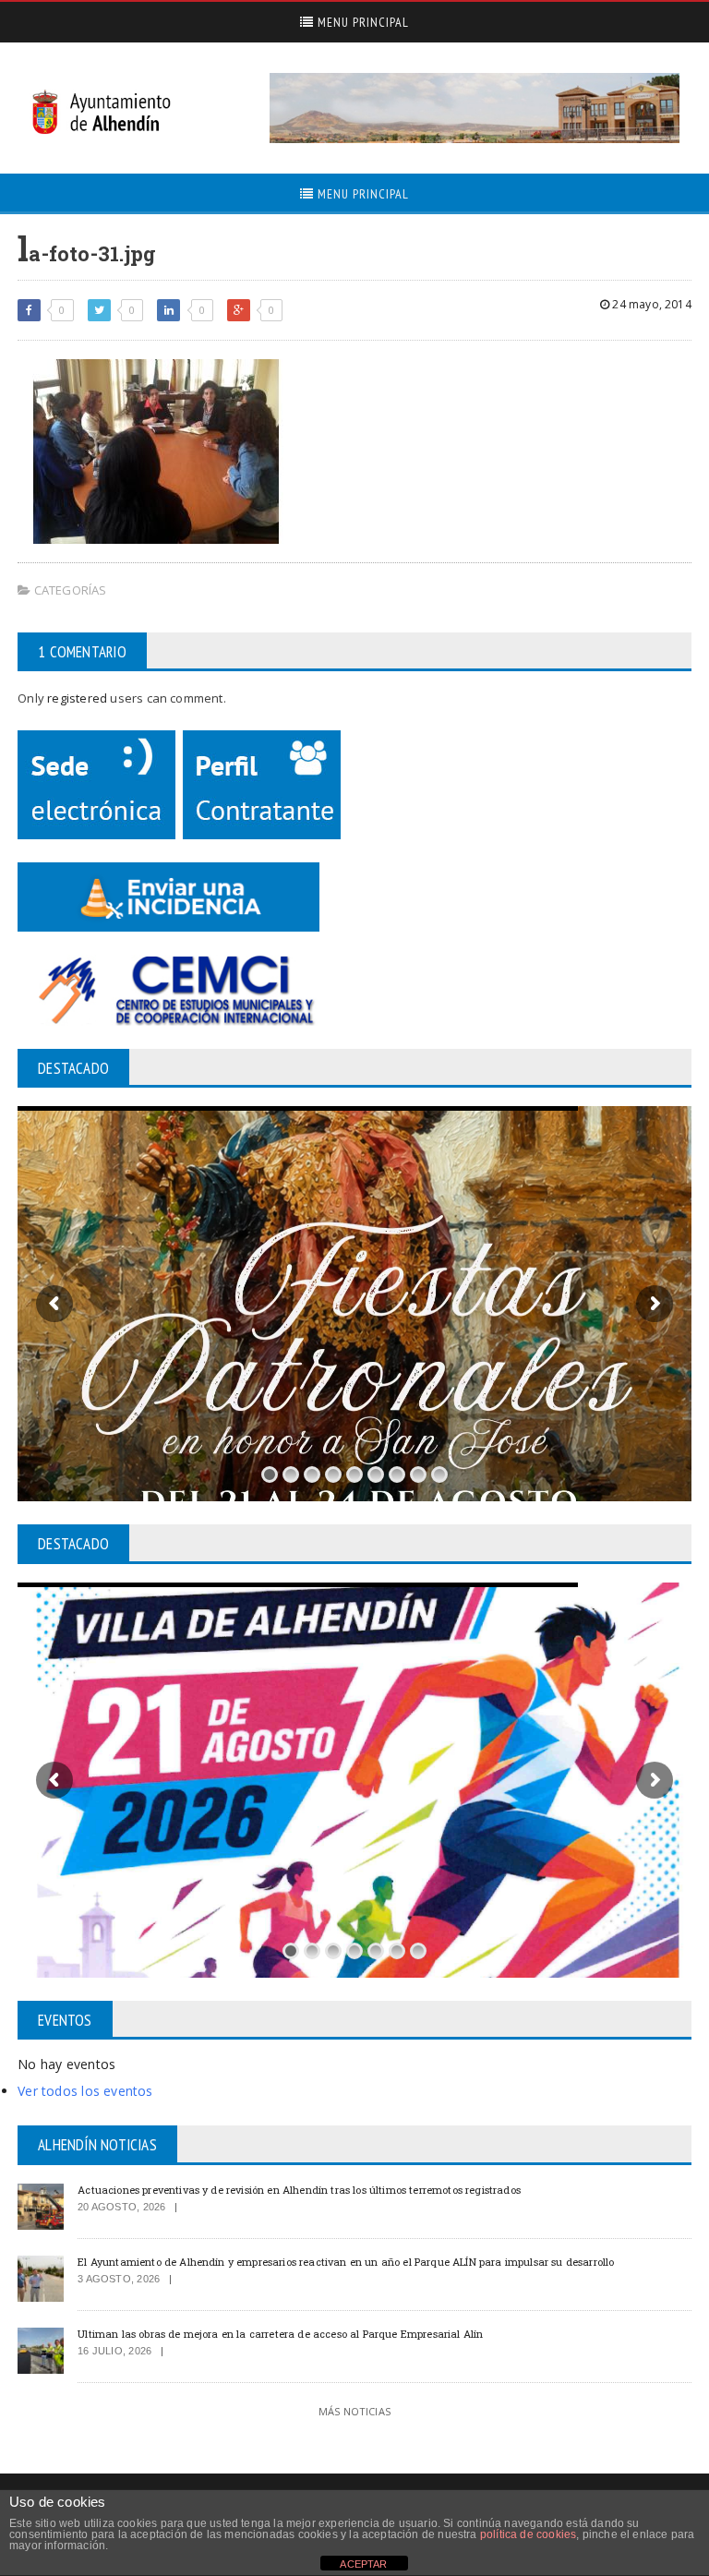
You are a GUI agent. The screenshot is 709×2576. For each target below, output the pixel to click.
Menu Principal (361, 22)
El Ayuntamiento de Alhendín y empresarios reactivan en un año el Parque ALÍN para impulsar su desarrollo (346, 2262)
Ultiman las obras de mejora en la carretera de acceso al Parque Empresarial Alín (280, 2334)
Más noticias (354, 2411)
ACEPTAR (363, 2564)
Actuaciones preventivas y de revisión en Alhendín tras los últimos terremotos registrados (299, 2190)
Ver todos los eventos (85, 2091)
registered (78, 698)
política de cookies (528, 2534)
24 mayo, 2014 (650, 304)
